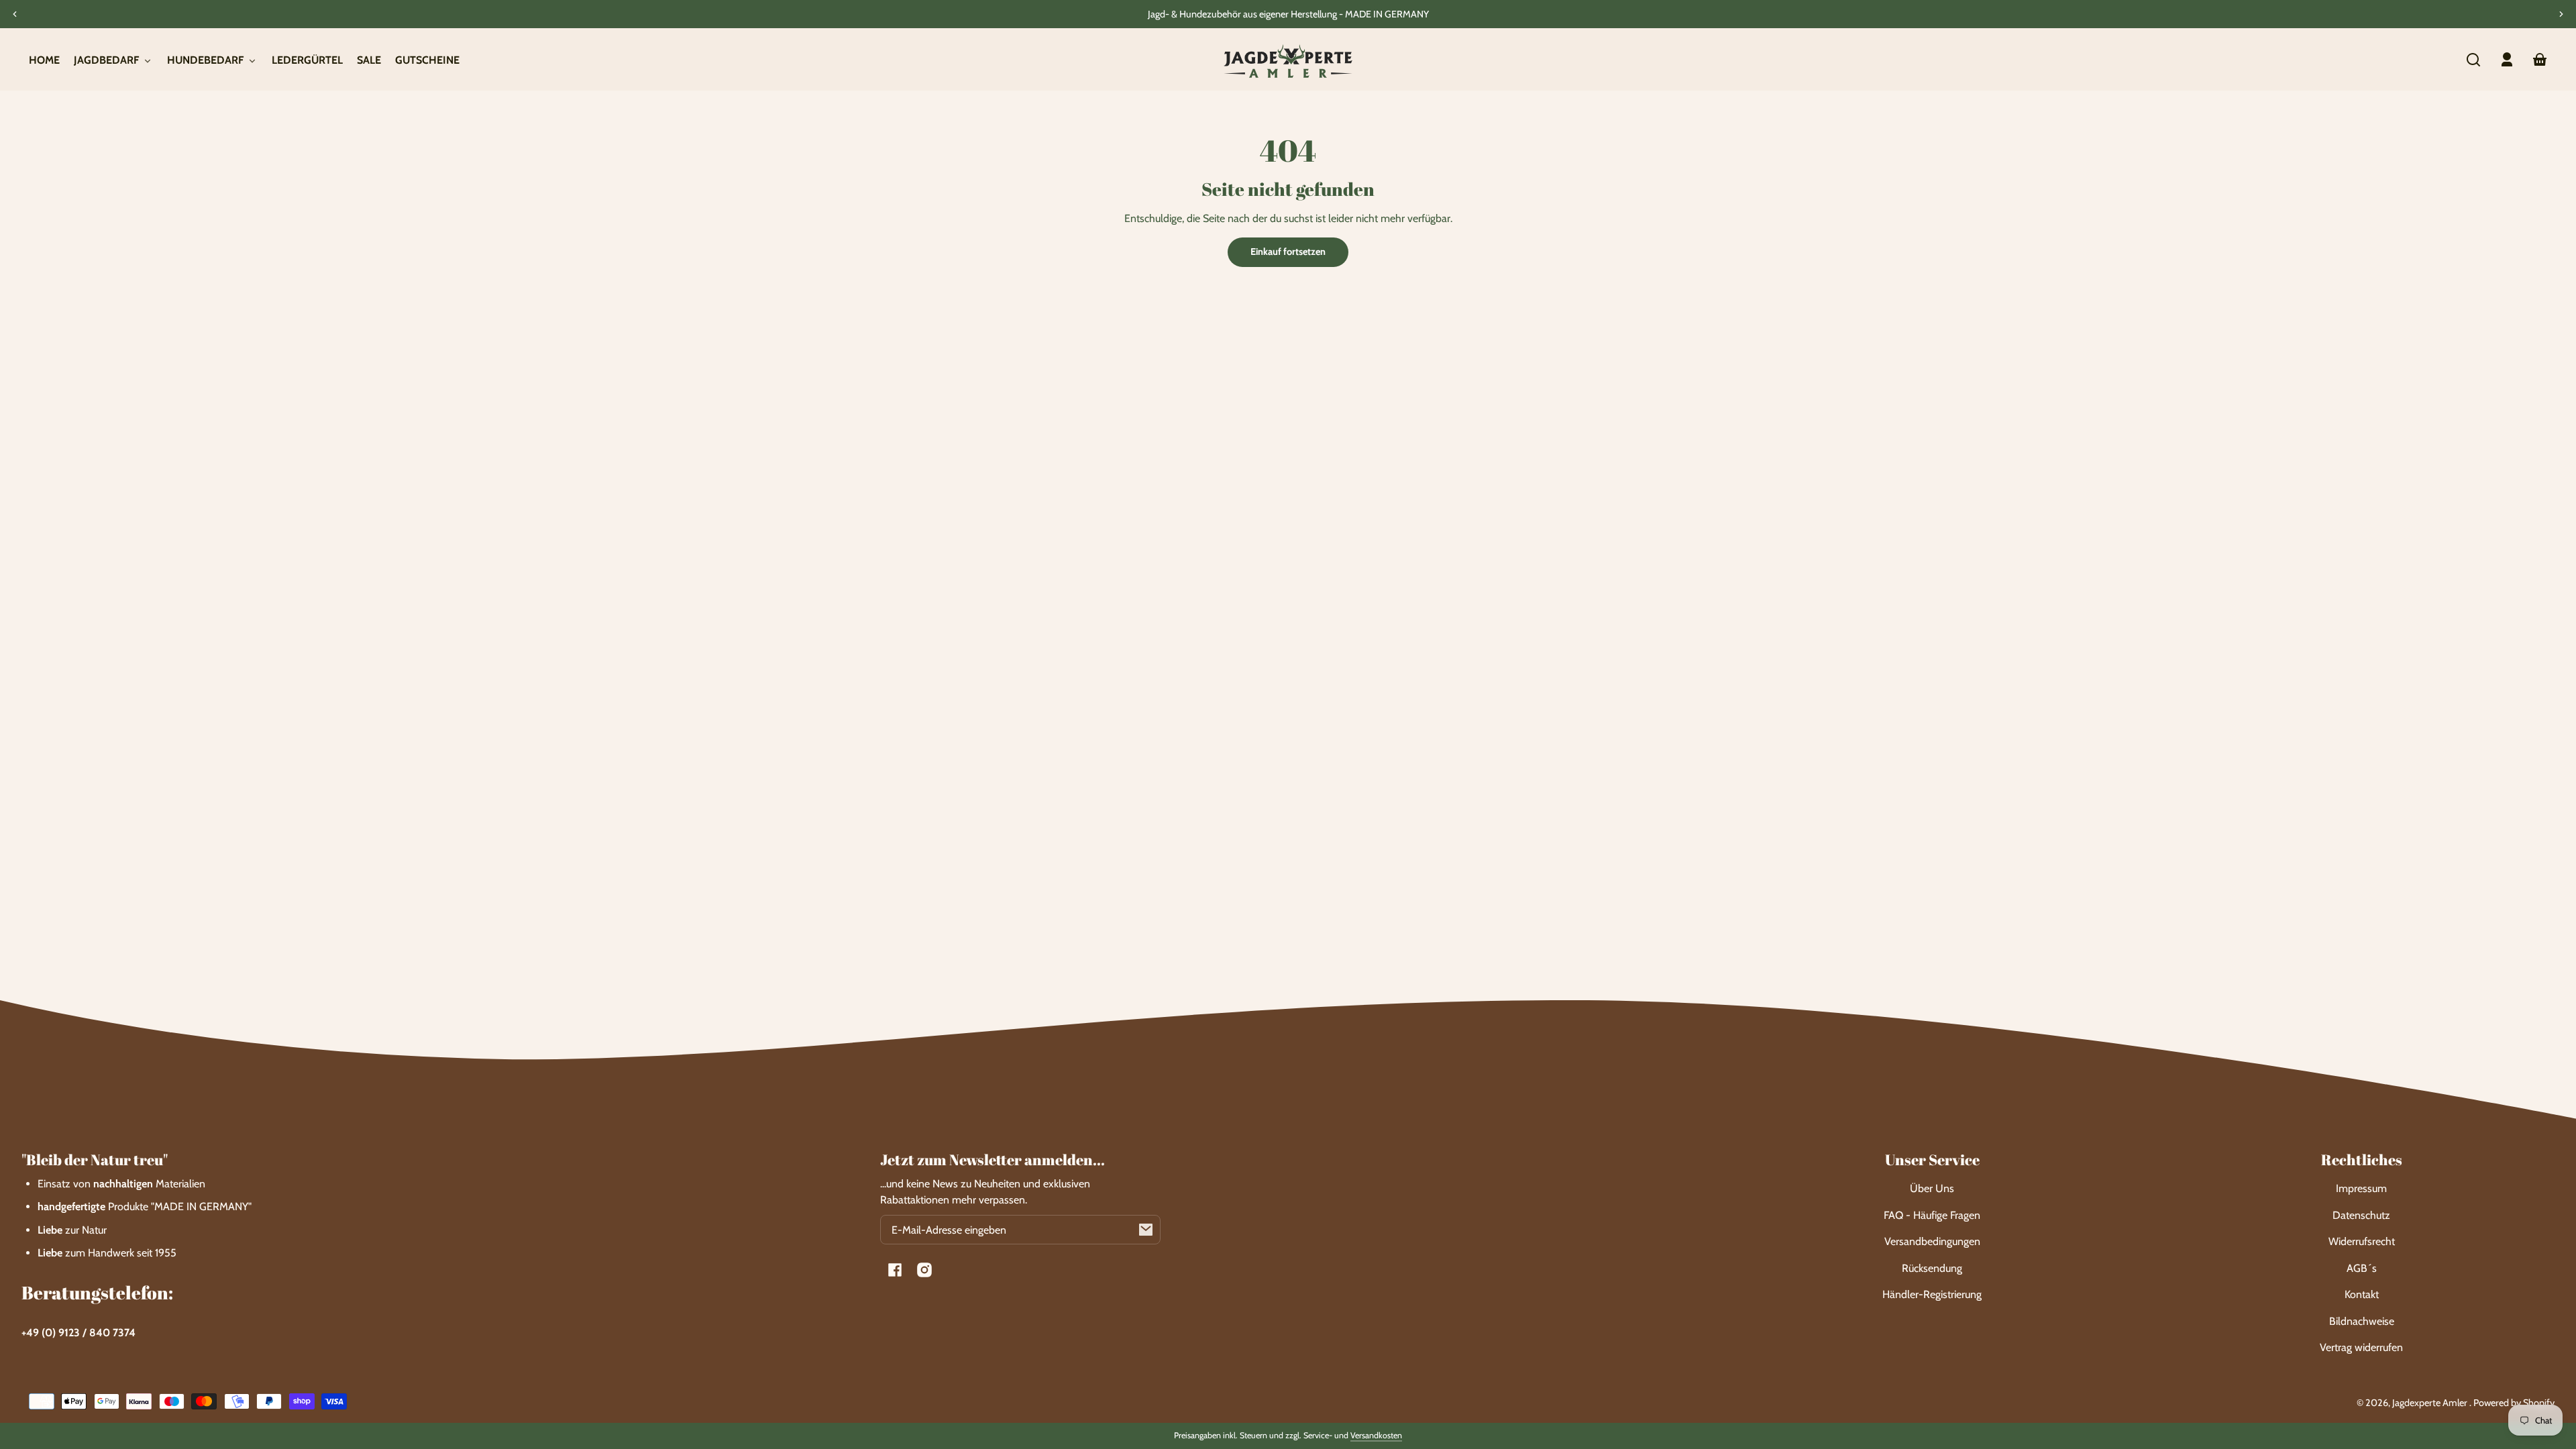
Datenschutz (2361, 1215)
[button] (2473, 60)
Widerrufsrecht (2362, 1241)
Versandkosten (1376, 1435)
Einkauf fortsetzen (1288, 252)
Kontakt (2362, 1294)
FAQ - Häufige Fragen (1932, 1215)
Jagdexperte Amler (2431, 1403)
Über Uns (1932, 1188)
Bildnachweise (2362, 1321)
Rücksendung (1932, 1268)
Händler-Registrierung (1932, 1294)
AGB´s (2362, 1268)
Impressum (2361, 1188)
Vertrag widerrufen (2361, 1347)
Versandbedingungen (1932, 1241)
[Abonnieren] (1146, 1230)
